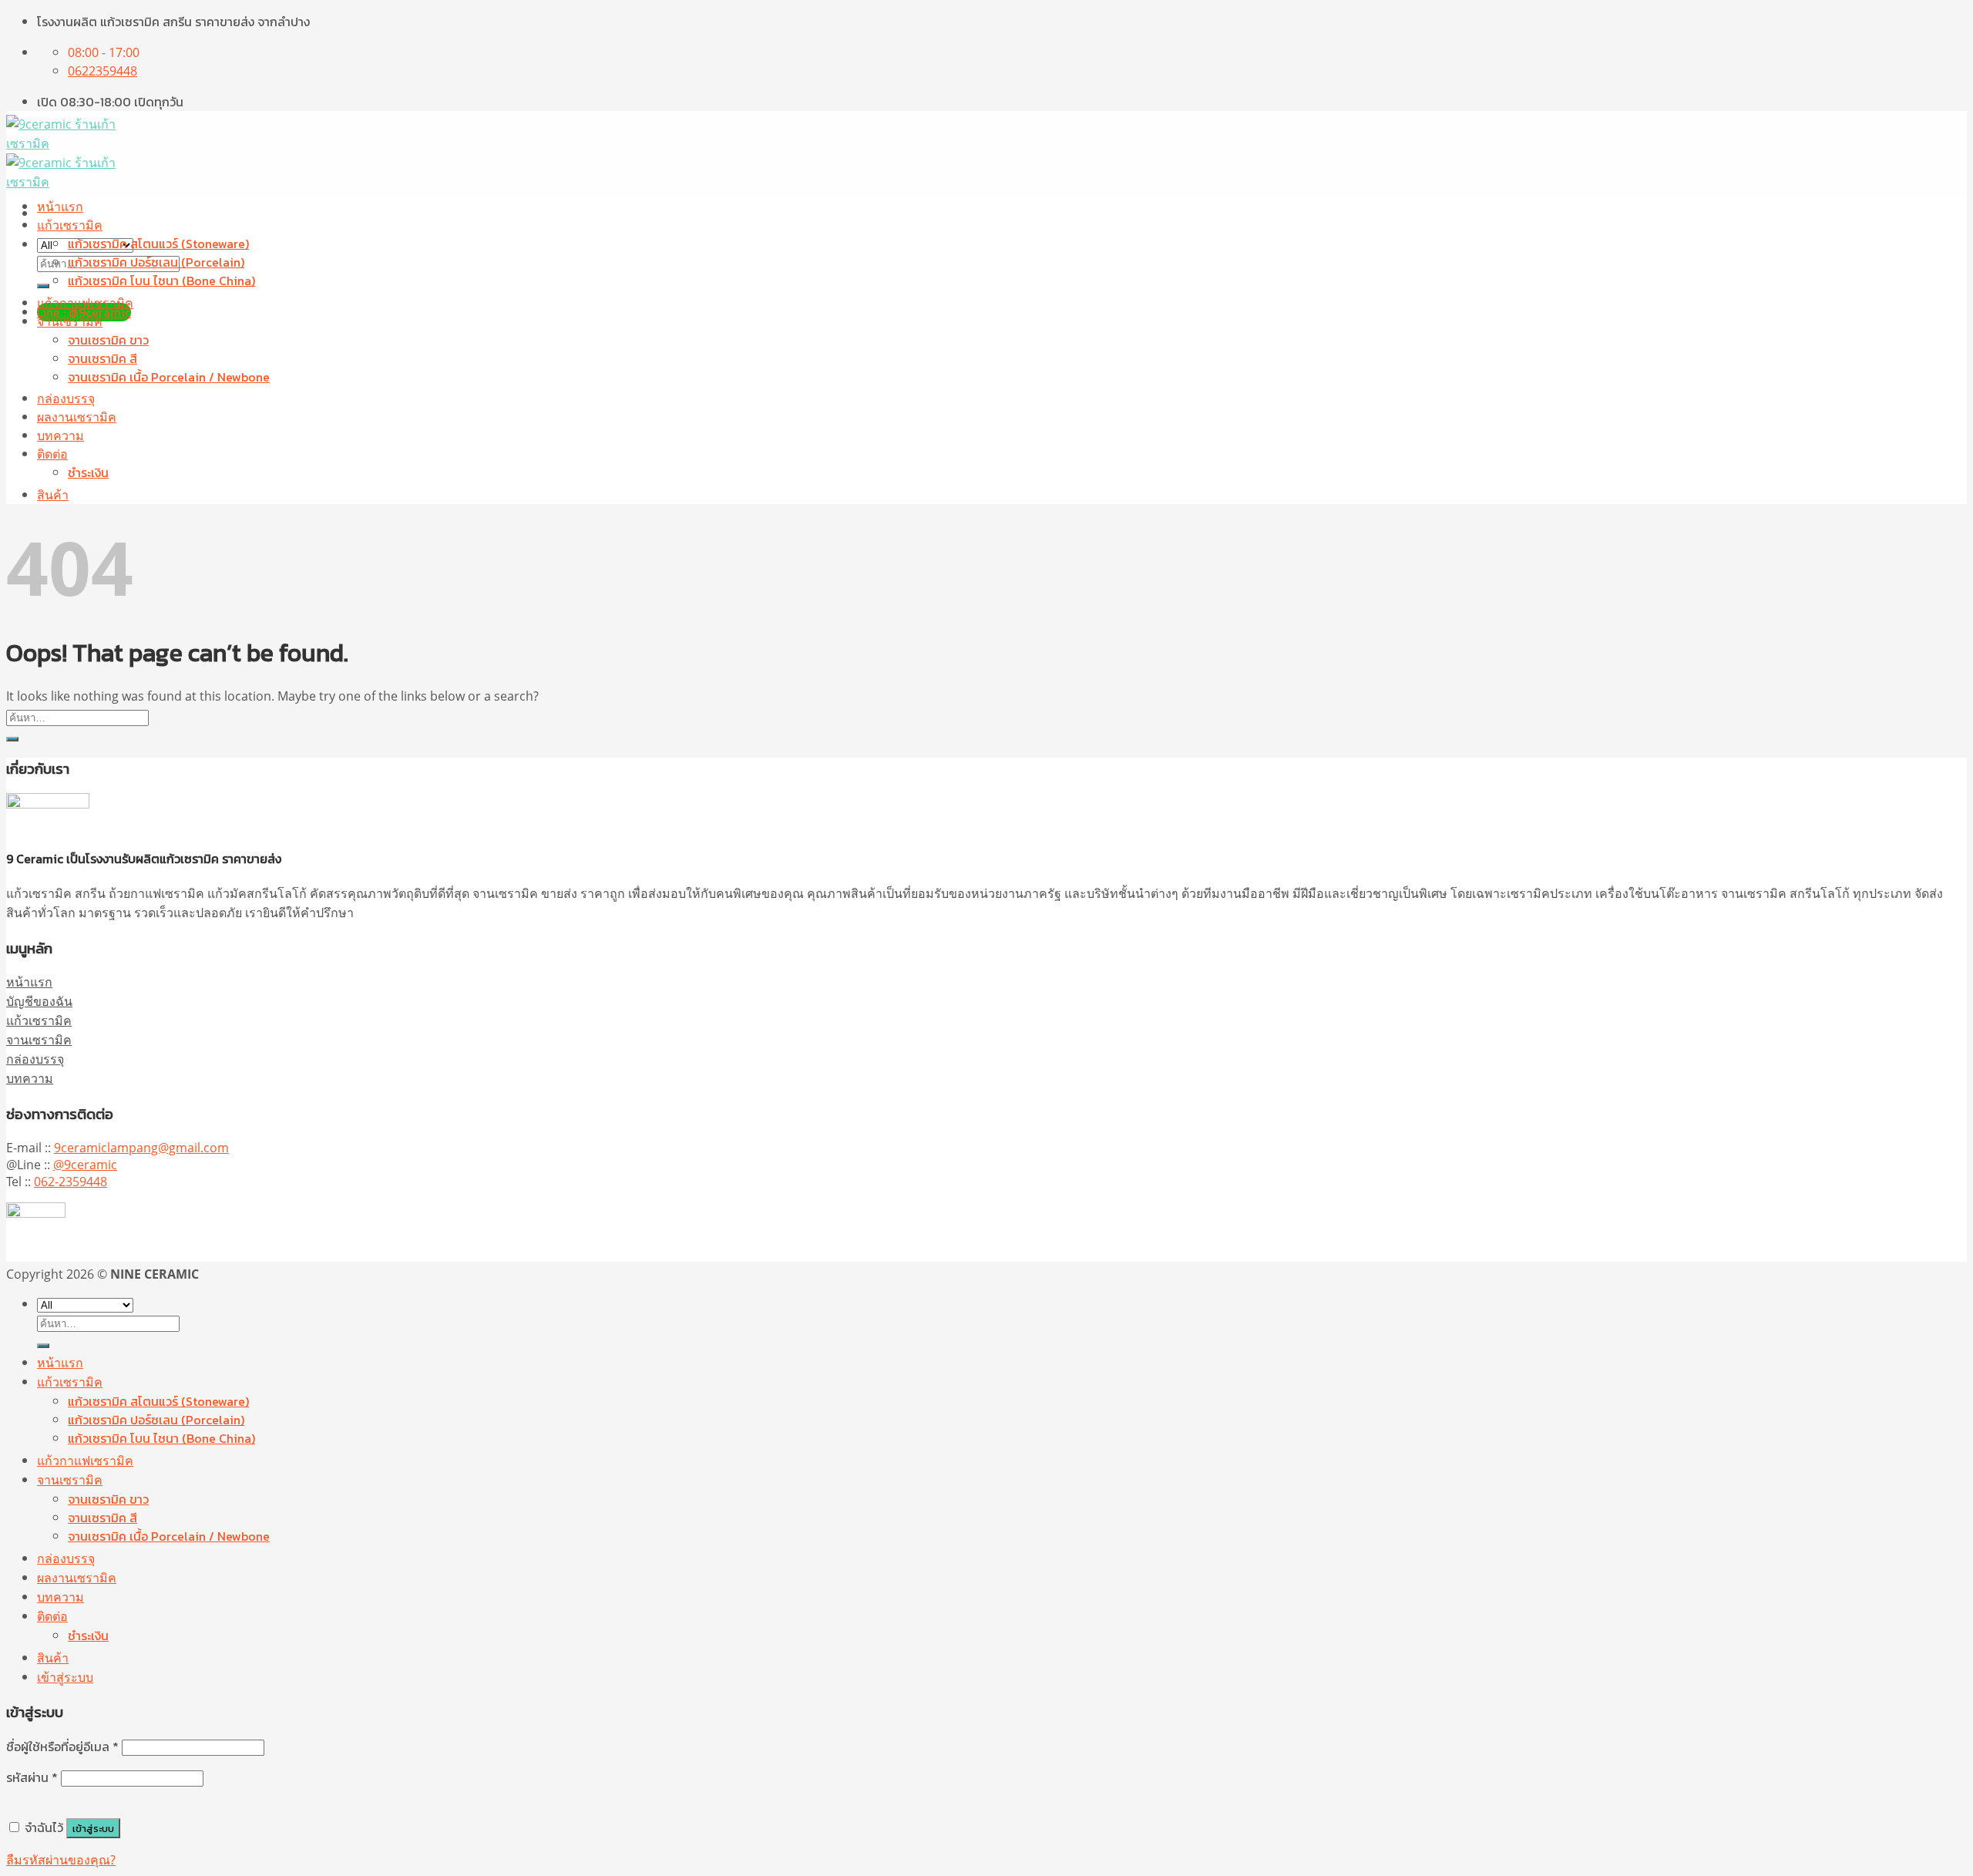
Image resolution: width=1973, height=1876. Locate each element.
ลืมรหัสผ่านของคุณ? (61, 1860)
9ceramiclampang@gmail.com (141, 1148)
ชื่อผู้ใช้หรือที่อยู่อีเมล (62, 1747)
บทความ (61, 435)
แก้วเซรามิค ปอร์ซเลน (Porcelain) (156, 262)
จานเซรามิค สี (103, 358)
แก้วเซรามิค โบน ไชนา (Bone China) (161, 281)
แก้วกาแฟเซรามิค (85, 303)
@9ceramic (85, 1165)
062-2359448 (71, 1182)
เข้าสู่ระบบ (93, 1828)
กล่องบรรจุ (66, 398)
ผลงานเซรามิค (77, 417)
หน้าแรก (60, 207)
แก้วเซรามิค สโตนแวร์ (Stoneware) (158, 244)
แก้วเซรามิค (70, 225)
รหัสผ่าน (32, 1777)
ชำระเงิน (88, 472)
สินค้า (53, 495)
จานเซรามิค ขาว (108, 340)
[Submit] (43, 286)
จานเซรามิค (70, 321)
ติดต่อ (52, 454)
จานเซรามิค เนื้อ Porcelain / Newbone (169, 377)
